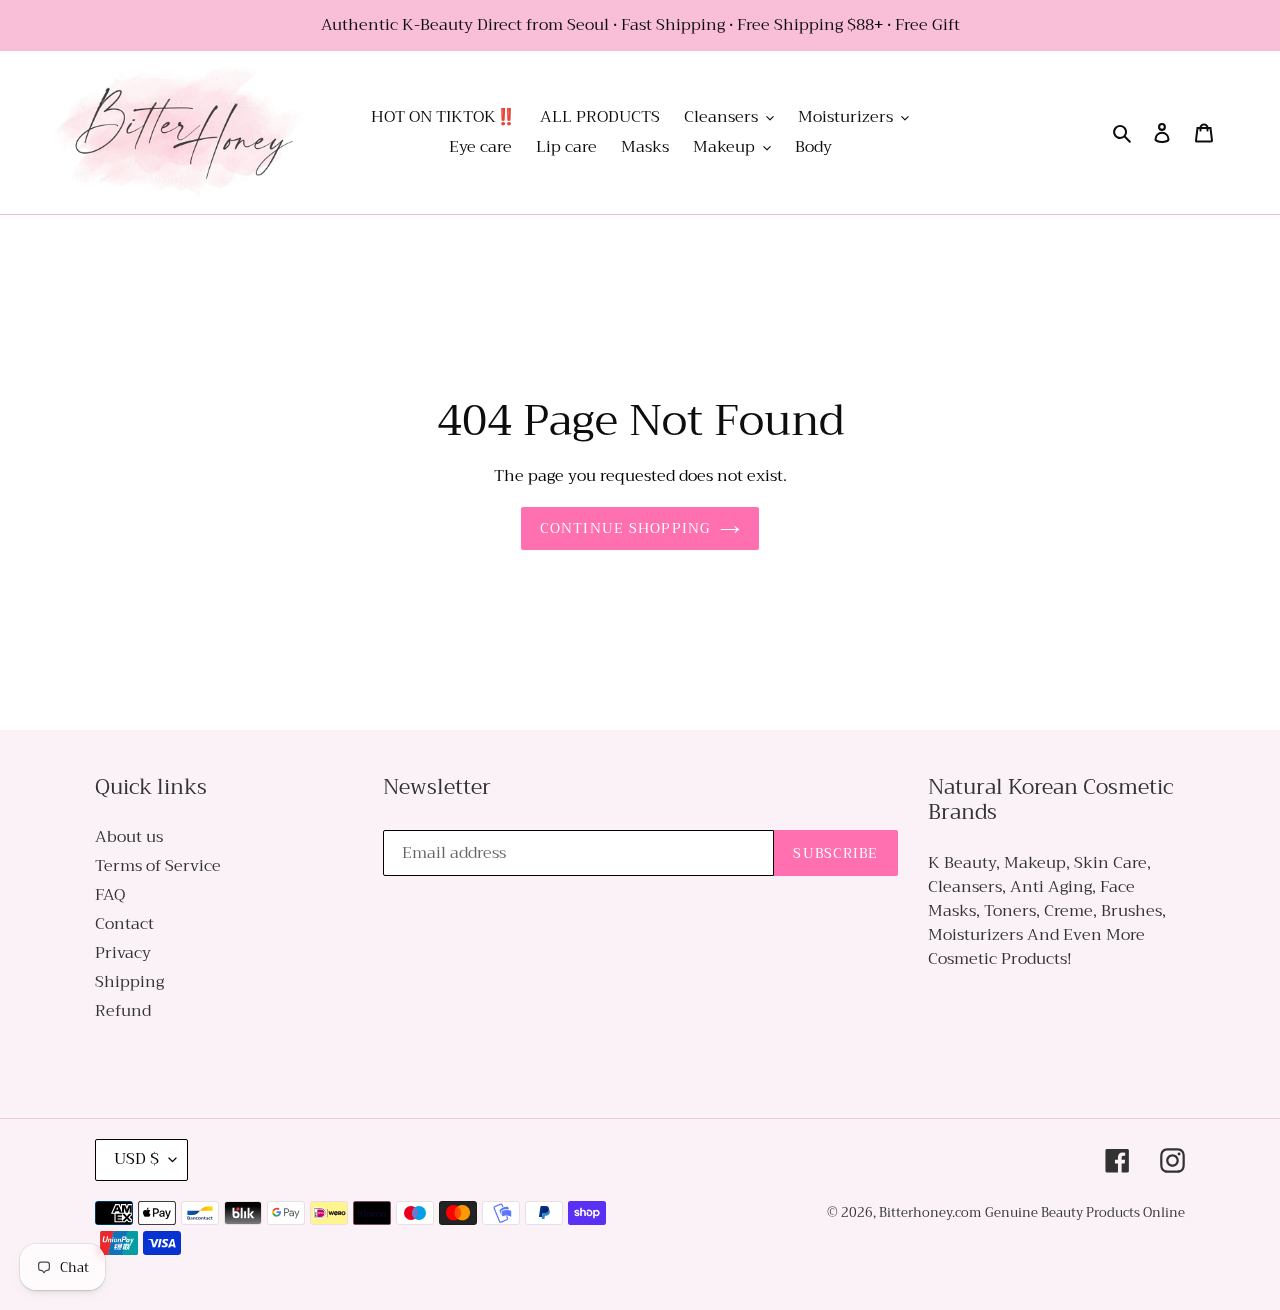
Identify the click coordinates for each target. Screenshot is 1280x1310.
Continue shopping (625, 528)
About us (129, 837)
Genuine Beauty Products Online (1085, 1212)
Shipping (129, 982)
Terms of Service (158, 866)
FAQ (110, 895)
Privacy (123, 953)
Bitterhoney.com (930, 1212)
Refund (123, 1011)
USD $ (136, 1159)
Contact (124, 924)
